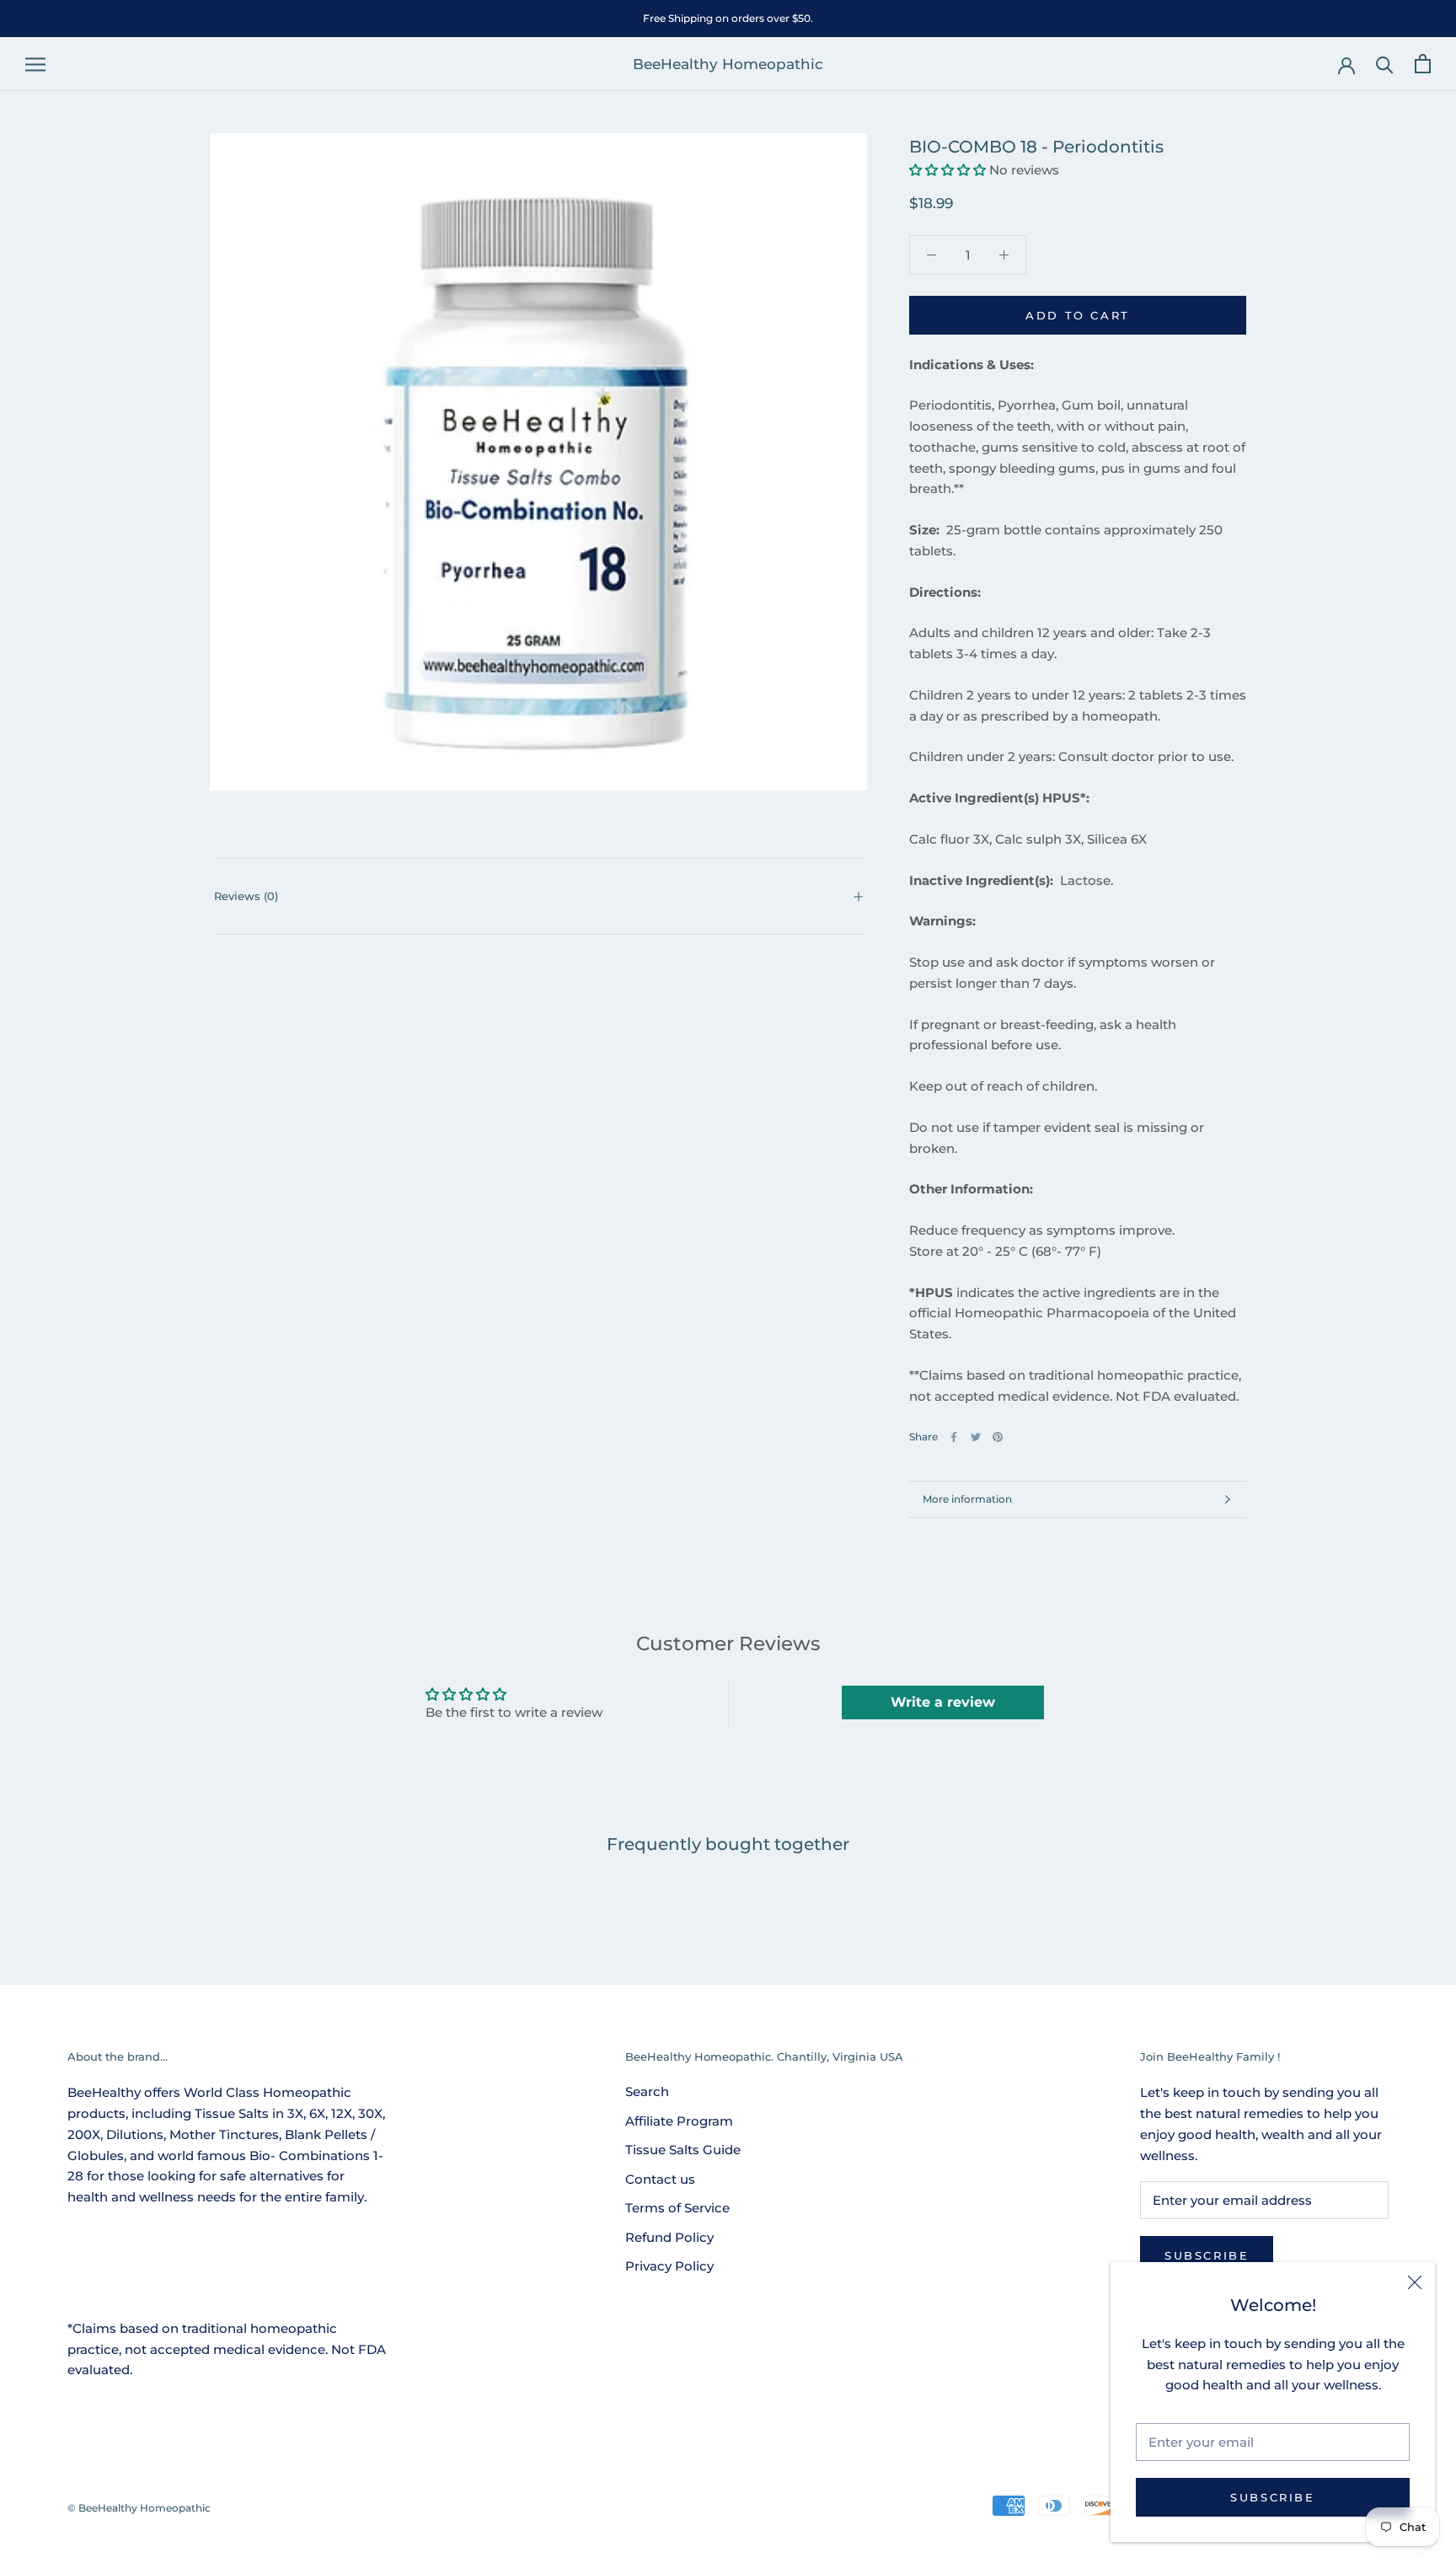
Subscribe (1272, 2497)
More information (967, 1499)
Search (647, 2091)
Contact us (660, 2179)
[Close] (1415, 2282)
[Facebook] (954, 1437)
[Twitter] (976, 1437)
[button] (947, 170)
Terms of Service (677, 2208)
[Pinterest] (998, 1437)
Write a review (943, 1702)
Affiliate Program (679, 2121)
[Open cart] (1423, 64)
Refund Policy (669, 2237)
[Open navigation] (35, 64)
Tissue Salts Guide (683, 2150)
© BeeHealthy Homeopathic (139, 2508)
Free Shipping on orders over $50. (728, 18)
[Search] (1385, 64)
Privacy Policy (669, 2266)
